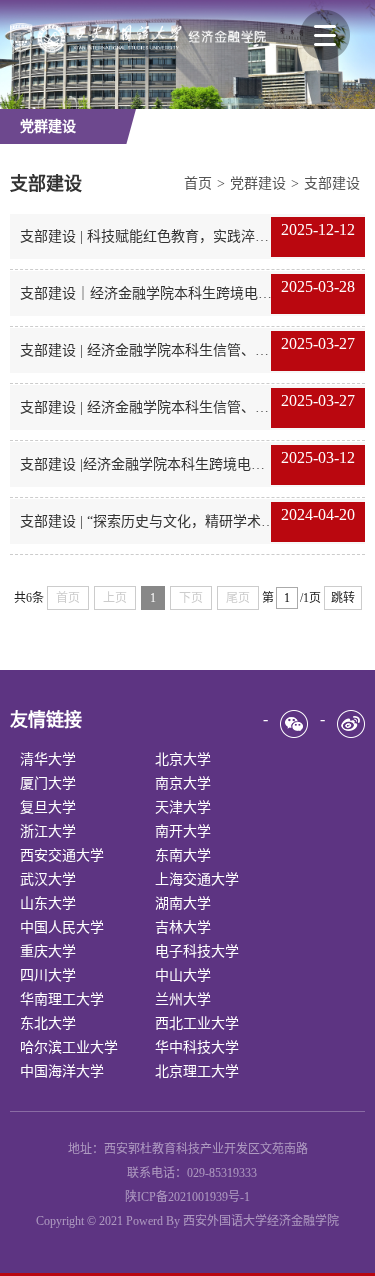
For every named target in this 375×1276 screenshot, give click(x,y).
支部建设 (332, 183)
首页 (198, 183)
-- (48, 759)
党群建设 (258, 183)
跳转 (343, 598)
